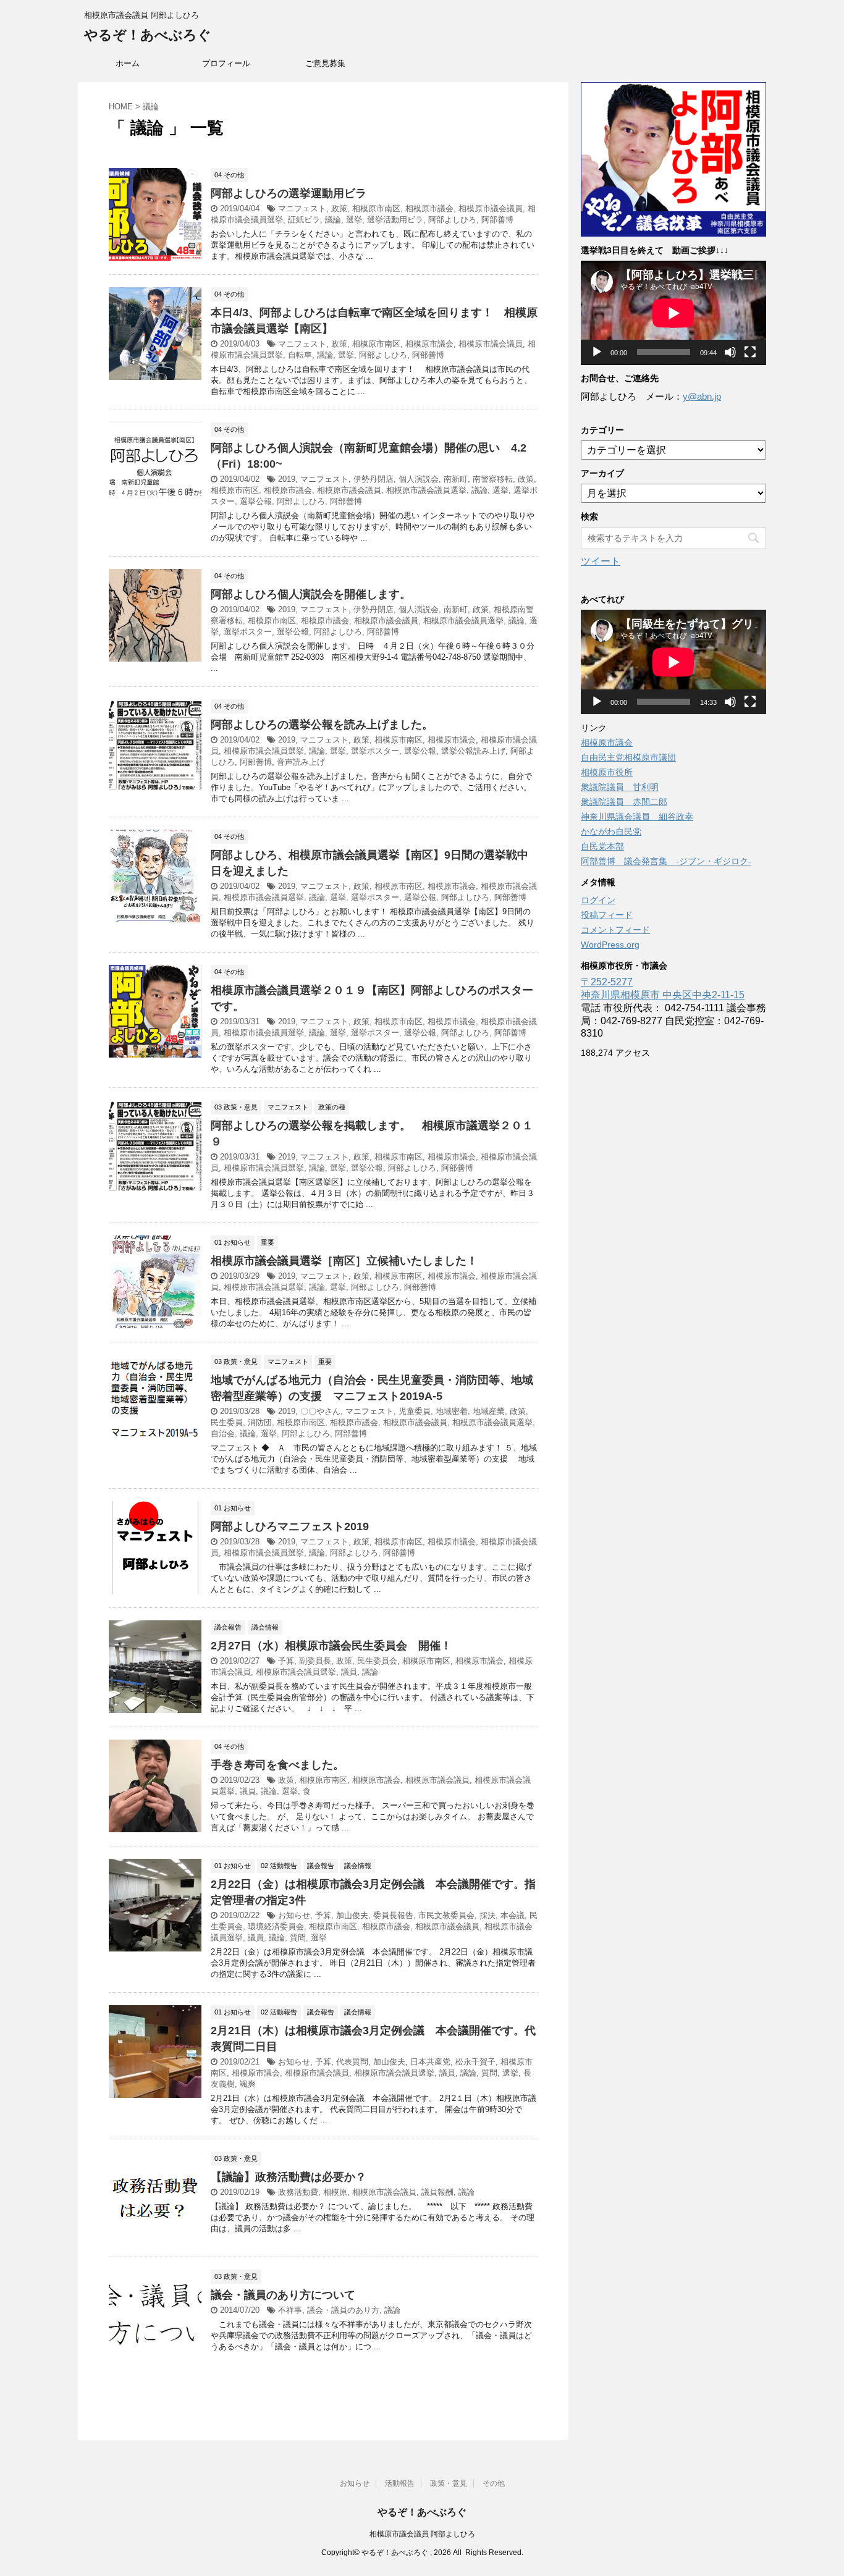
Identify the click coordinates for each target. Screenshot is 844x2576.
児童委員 (415, 1411)
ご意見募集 (325, 63)
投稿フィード (607, 915)
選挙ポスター (248, 632)
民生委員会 (377, 1661)
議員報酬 (437, 2192)
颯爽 (248, 2084)
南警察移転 (493, 479)
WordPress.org (610, 945)
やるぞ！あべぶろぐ (148, 35)
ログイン (598, 900)
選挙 (354, 220)
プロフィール (226, 63)
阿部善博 (497, 220)
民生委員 (227, 1422)
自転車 (300, 355)
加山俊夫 (352, 1915)
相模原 (335, 2192)
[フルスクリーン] (750, 352)
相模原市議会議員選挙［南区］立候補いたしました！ (344, 1261)
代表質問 (352, 2062)
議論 (333, 220)
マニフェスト (302, 208)
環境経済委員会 (276, 1926)
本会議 (513, 1915)
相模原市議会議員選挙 (426, 490)
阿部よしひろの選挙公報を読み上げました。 (322, 725)
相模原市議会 (429, 208)
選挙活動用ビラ (395, 220)
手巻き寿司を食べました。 (277, 1765)
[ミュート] (730, 352)
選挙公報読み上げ (473, 751)
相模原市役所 (607, 772)
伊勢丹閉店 (373, 479)
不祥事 (290, 2310)
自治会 (223, 1433)
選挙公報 (256, 501)
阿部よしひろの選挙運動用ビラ (289, 193)
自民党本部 (602, 846)
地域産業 (489, 1411)
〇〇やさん (320, 1411)
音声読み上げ (301, 762)
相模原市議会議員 (491, 208)
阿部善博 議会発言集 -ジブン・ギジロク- (666, 861)
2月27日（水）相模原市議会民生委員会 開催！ (331, 1646)
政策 (339, 208)
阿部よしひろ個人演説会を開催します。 (311, 594)
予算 (286, 1661)
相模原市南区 (376, 208)
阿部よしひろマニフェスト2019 (290, 1526)
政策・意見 (449, 2483)
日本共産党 (430, 2062)
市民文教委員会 (446, 1915)
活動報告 (400, 2483)
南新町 (456, 479)
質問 (298, 1938)
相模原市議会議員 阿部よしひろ (422, 2534)
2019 (287, 479)
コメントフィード (615, 930)
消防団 (260, 1422)
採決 (487, 1915)
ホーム (128, 63)
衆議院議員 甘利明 (620, 787)
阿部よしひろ (452, 220)
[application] (673, 313)
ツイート (601, 561)
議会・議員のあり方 (343, 2310)
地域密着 (452, 1411)
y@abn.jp (702, 396)
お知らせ (294, 1915)
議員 (349, 1672)
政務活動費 (298, 2192)
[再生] (597, 352)
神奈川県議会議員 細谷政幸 (637, 817)
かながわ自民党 (611, 831)
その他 (494, 2483)
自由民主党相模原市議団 (628, 757)
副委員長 (315, 1661)
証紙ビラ (304, 220)
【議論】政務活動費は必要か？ (289, 2177)
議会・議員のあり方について (283, 2295)
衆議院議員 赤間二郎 (624, 802)
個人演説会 (419, 479)
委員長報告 (393, 1915)
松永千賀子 (475, 2062)
